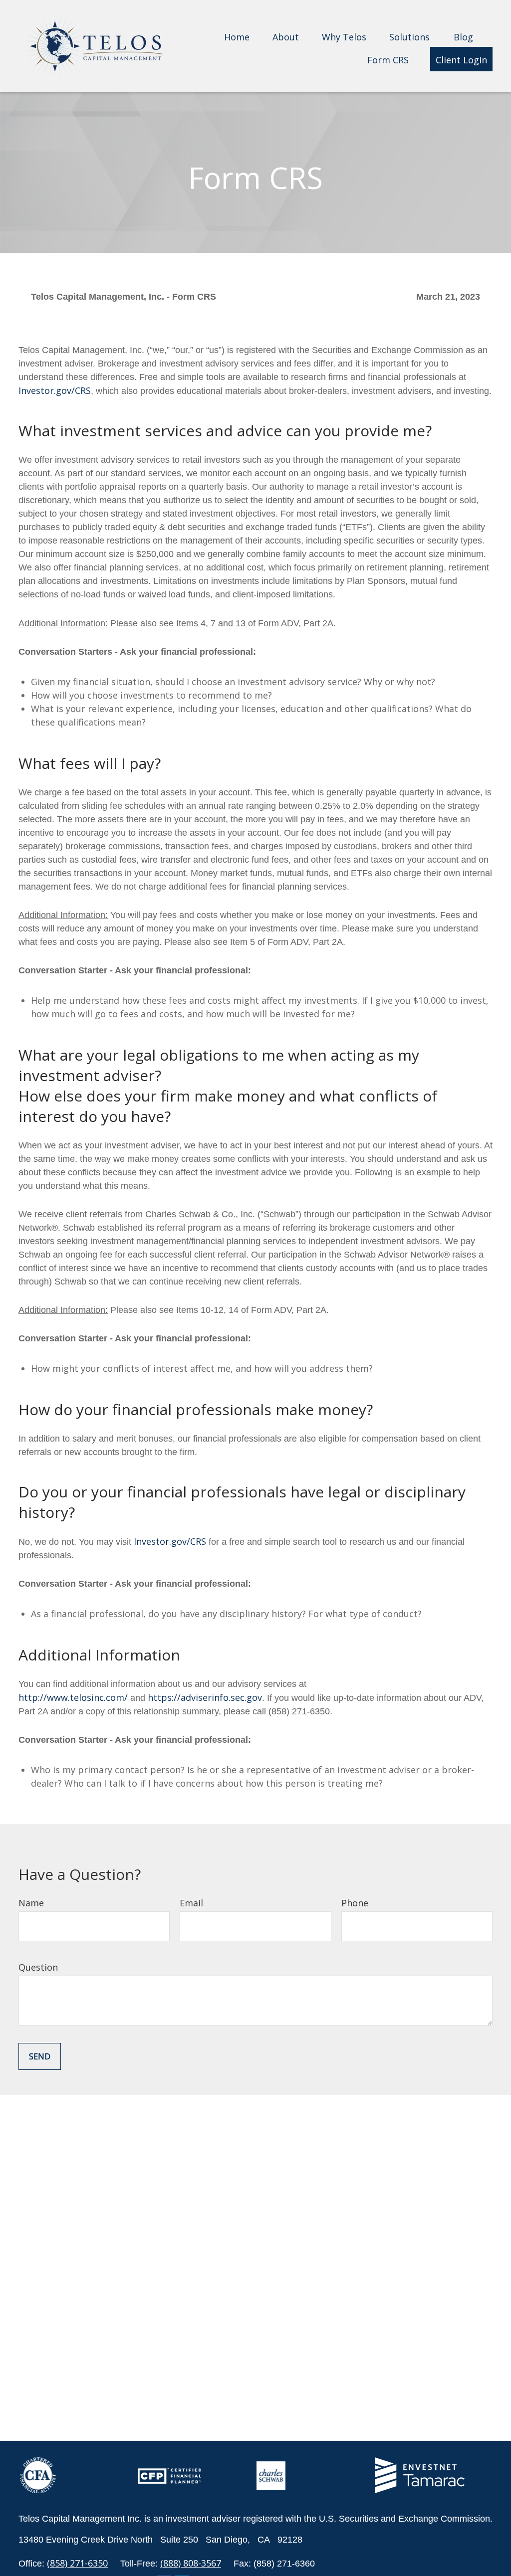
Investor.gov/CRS (55, 390)
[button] (237, 36)
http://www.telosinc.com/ (73, 1697)
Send (40, 2056)
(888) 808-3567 (191, 2563)
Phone (355, 1903)
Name (31, 1903)
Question (38, 1967)
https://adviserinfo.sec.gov (205, 1697)
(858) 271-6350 (77, 2563)
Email (191, 1903)
